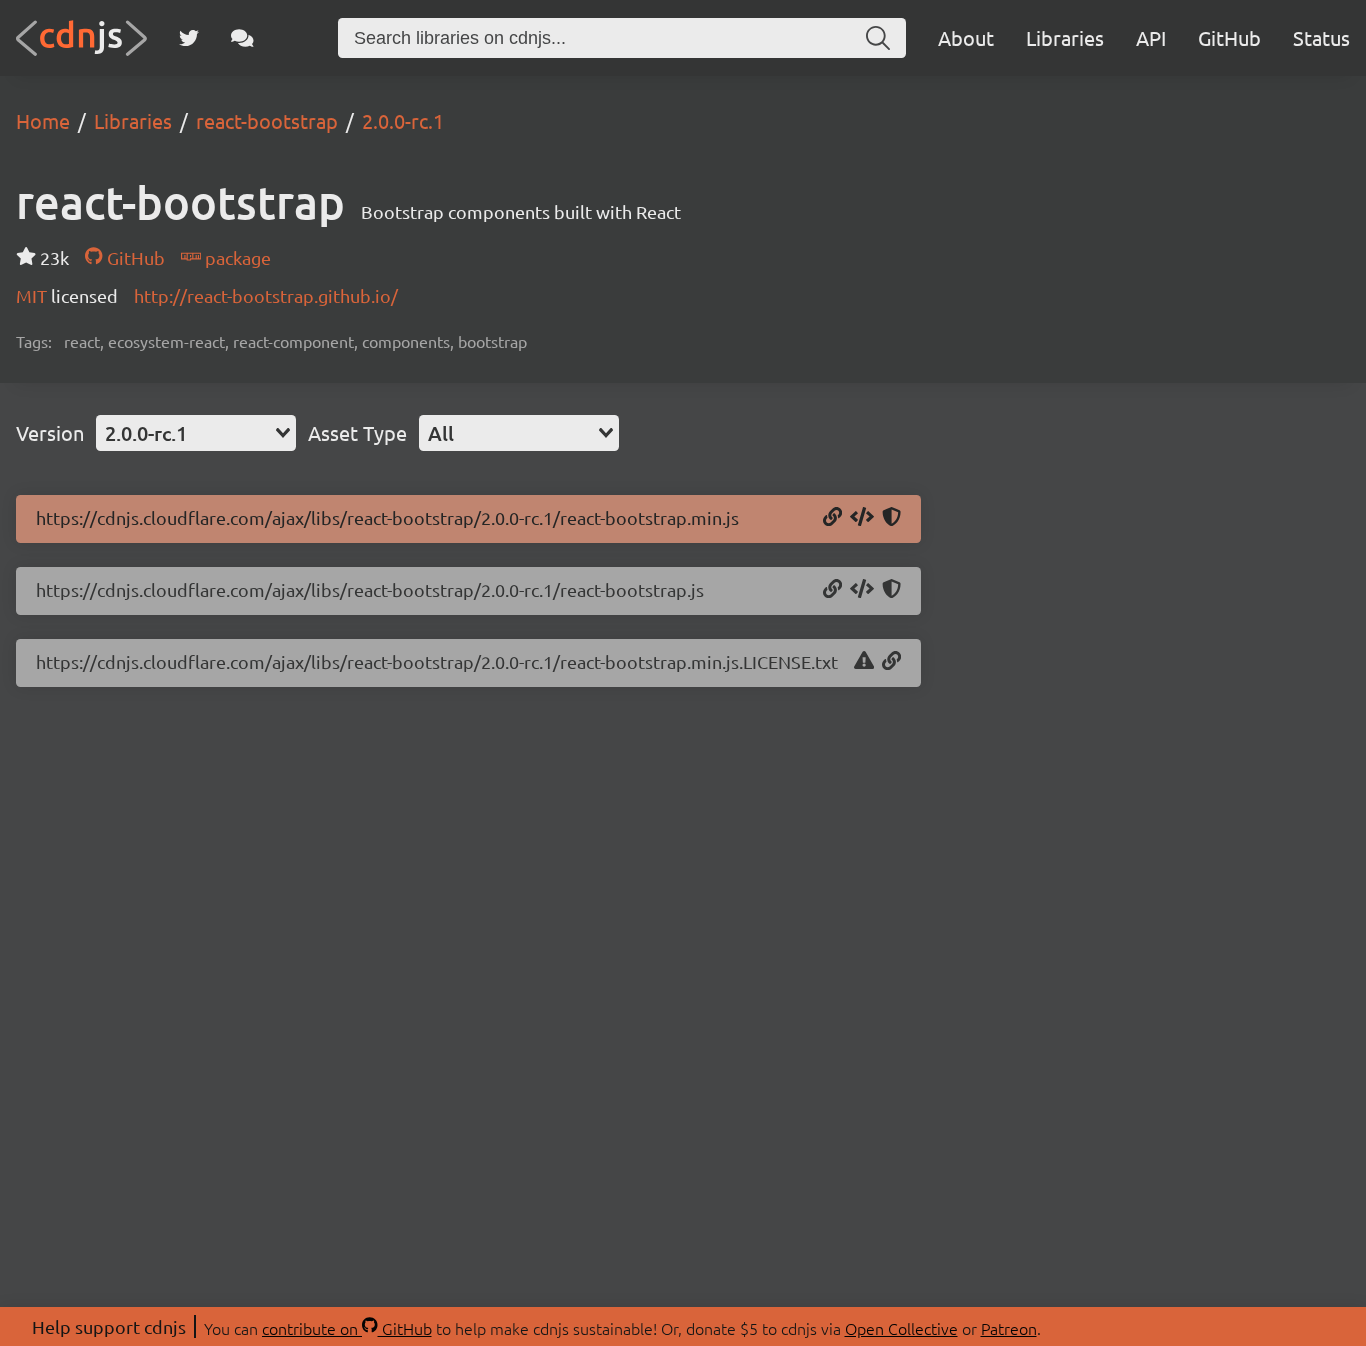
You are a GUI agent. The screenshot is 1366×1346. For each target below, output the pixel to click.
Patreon (1009, 1328)
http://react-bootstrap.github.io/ (266, 295)
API (1151, 37)
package (236, 257)
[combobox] (196, 433)
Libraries (1065, 37)
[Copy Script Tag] (862, 518)
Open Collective (901, 1328)
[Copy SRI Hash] (891, 518)
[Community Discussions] (242, 38)
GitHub (1229, 37)
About (966, 37)
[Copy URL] (832, 518)
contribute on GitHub (347, 1328)
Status (1321, 37)
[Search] (878, 38)
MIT (33, 295)
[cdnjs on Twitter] (189, 38)
